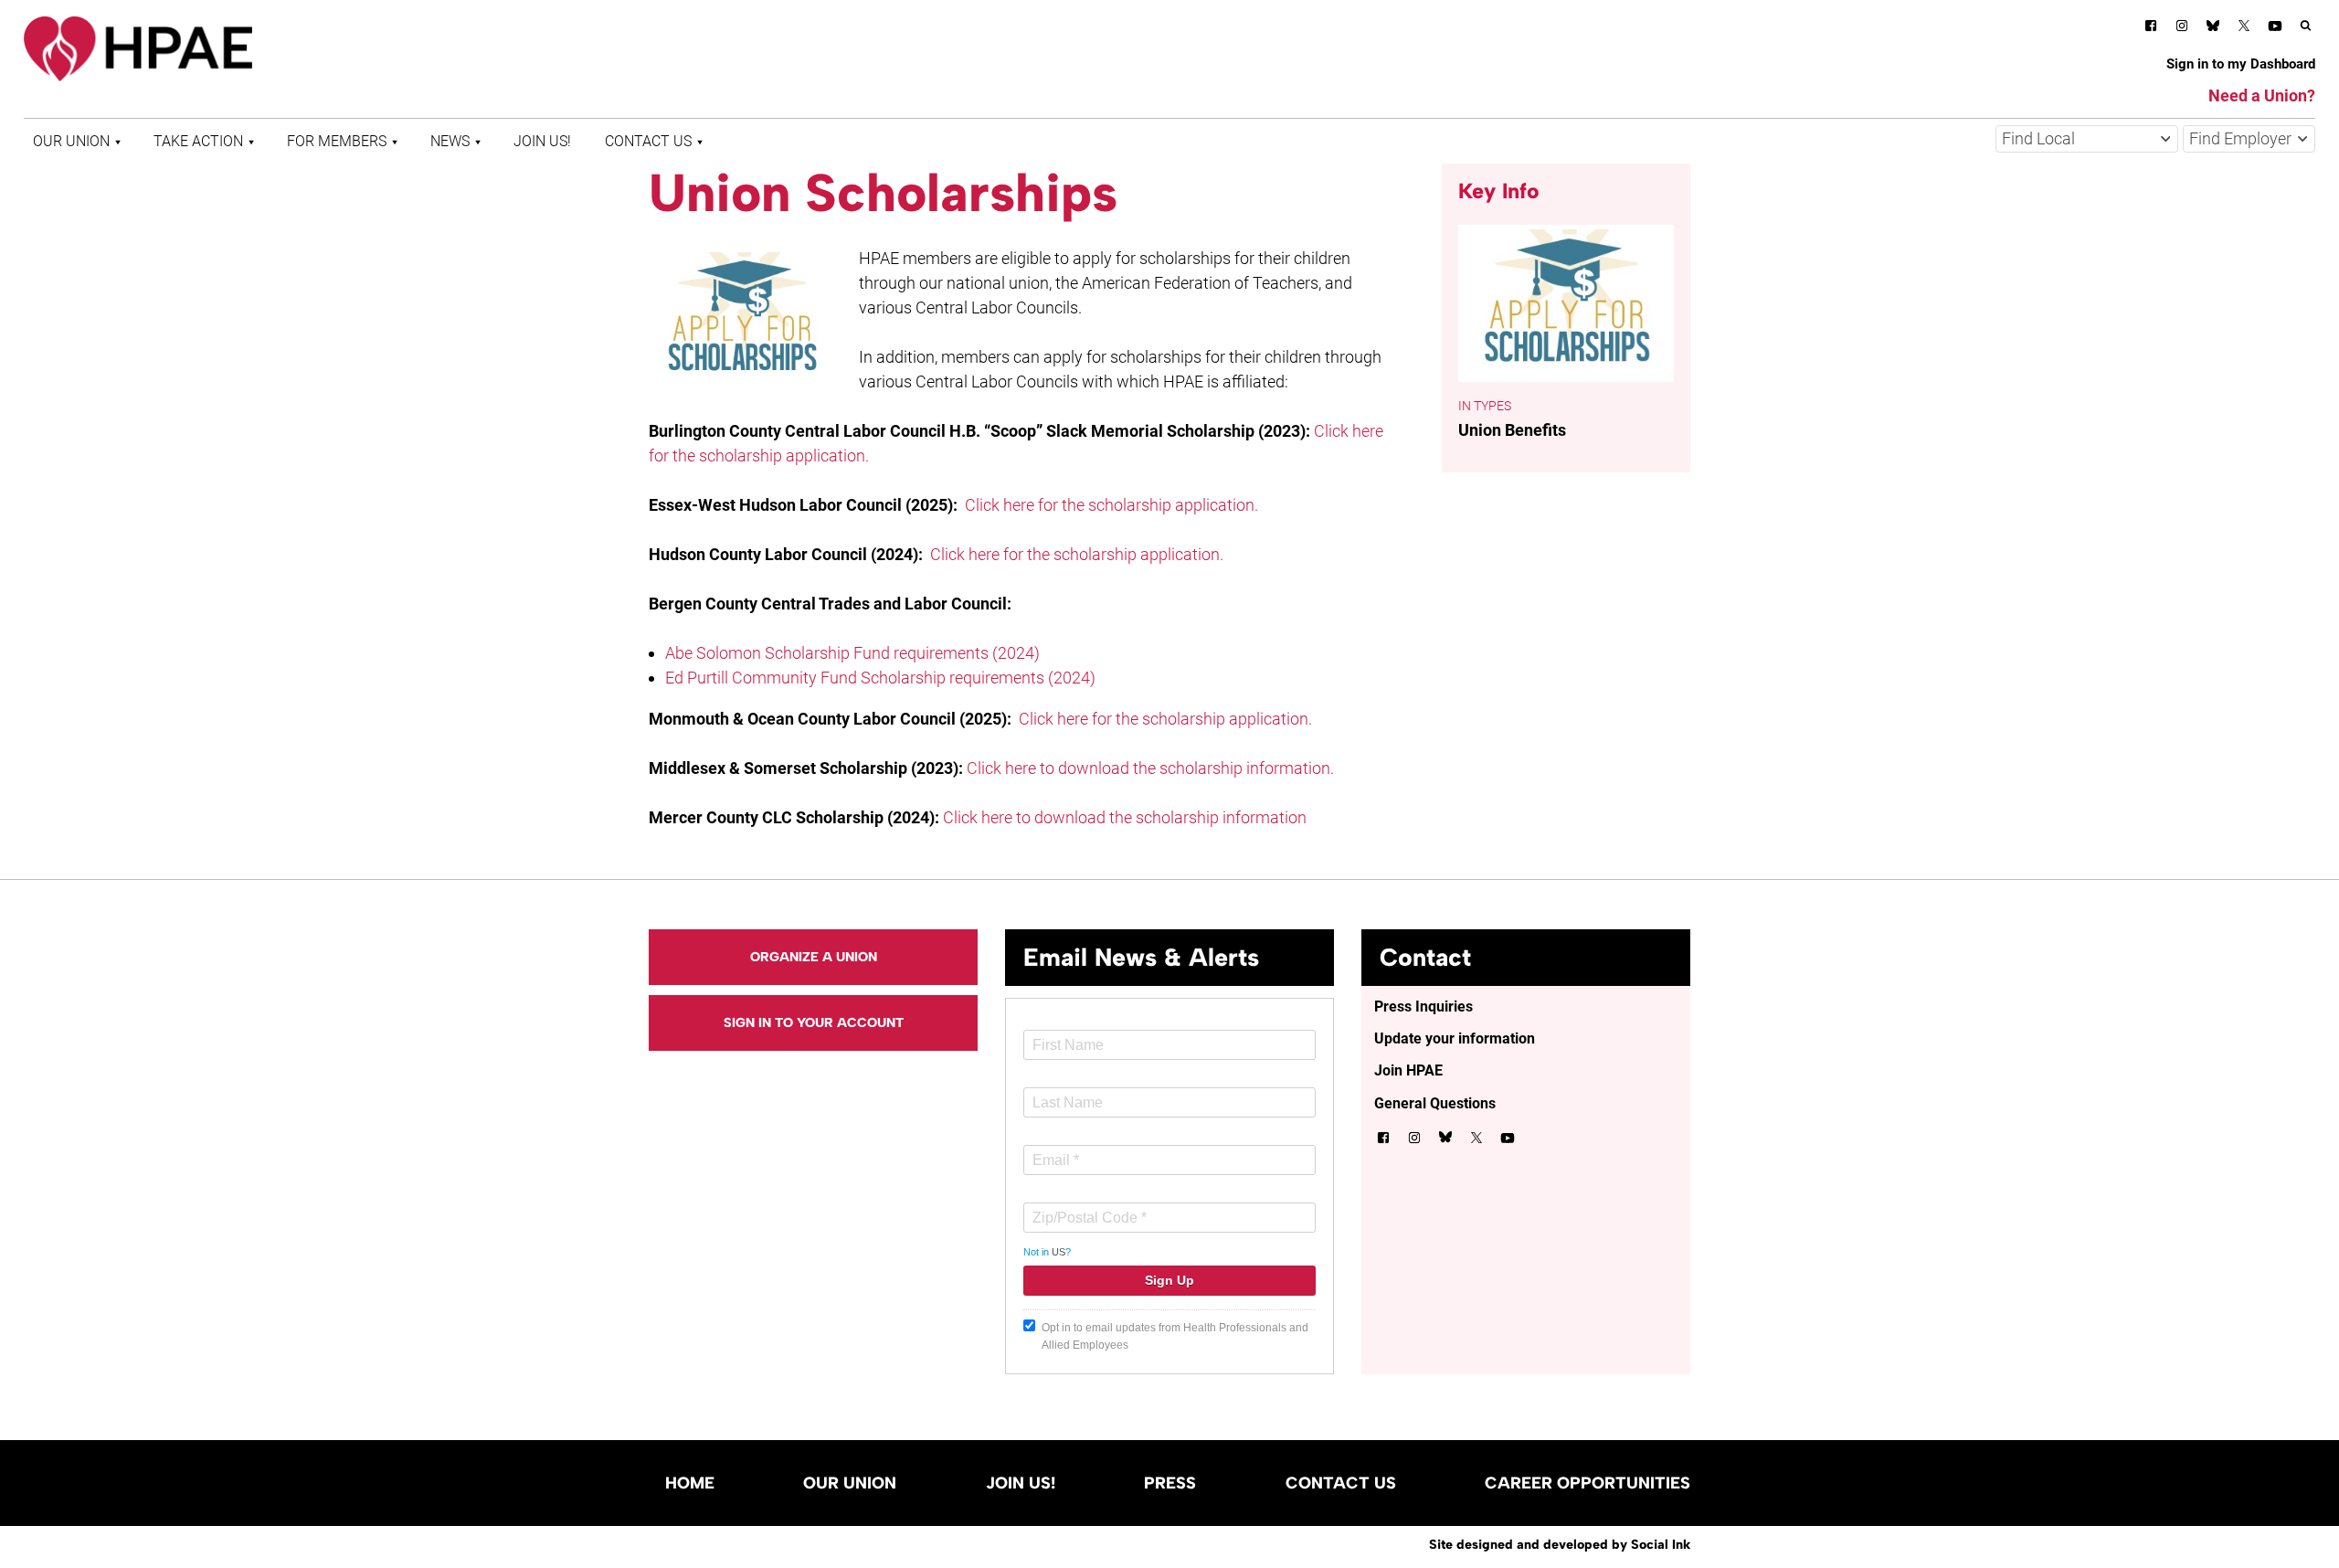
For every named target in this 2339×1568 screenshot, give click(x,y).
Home (690, 1483)
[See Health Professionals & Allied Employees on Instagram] (2182, 29)
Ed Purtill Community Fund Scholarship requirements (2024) (880, 678)
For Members (337, 141)
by (1560, 1544)
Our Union (71, 141)
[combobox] (2087, 139)
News (450, 141)
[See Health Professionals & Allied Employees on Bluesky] (2213, 28)
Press (1170, 1483)
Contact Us (648, 141)
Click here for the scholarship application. (1111, 505)
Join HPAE (1408, 1070)
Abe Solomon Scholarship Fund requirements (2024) (852, 653)
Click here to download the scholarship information (1125, 817)
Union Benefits (1512, 430)
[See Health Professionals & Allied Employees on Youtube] (2275, 29)
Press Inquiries (1424, 1006)
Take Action (198, 141)
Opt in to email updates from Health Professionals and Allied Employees (1175, 1336)
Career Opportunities (1588, 1483)
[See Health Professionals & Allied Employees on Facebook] (2151, 29)
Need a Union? (2262, 95)
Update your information (1455, 1038)
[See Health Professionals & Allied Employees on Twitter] (2244, 29)
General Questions (1435, 1103)
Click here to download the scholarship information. (1150, 768)
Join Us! (542, 141)
